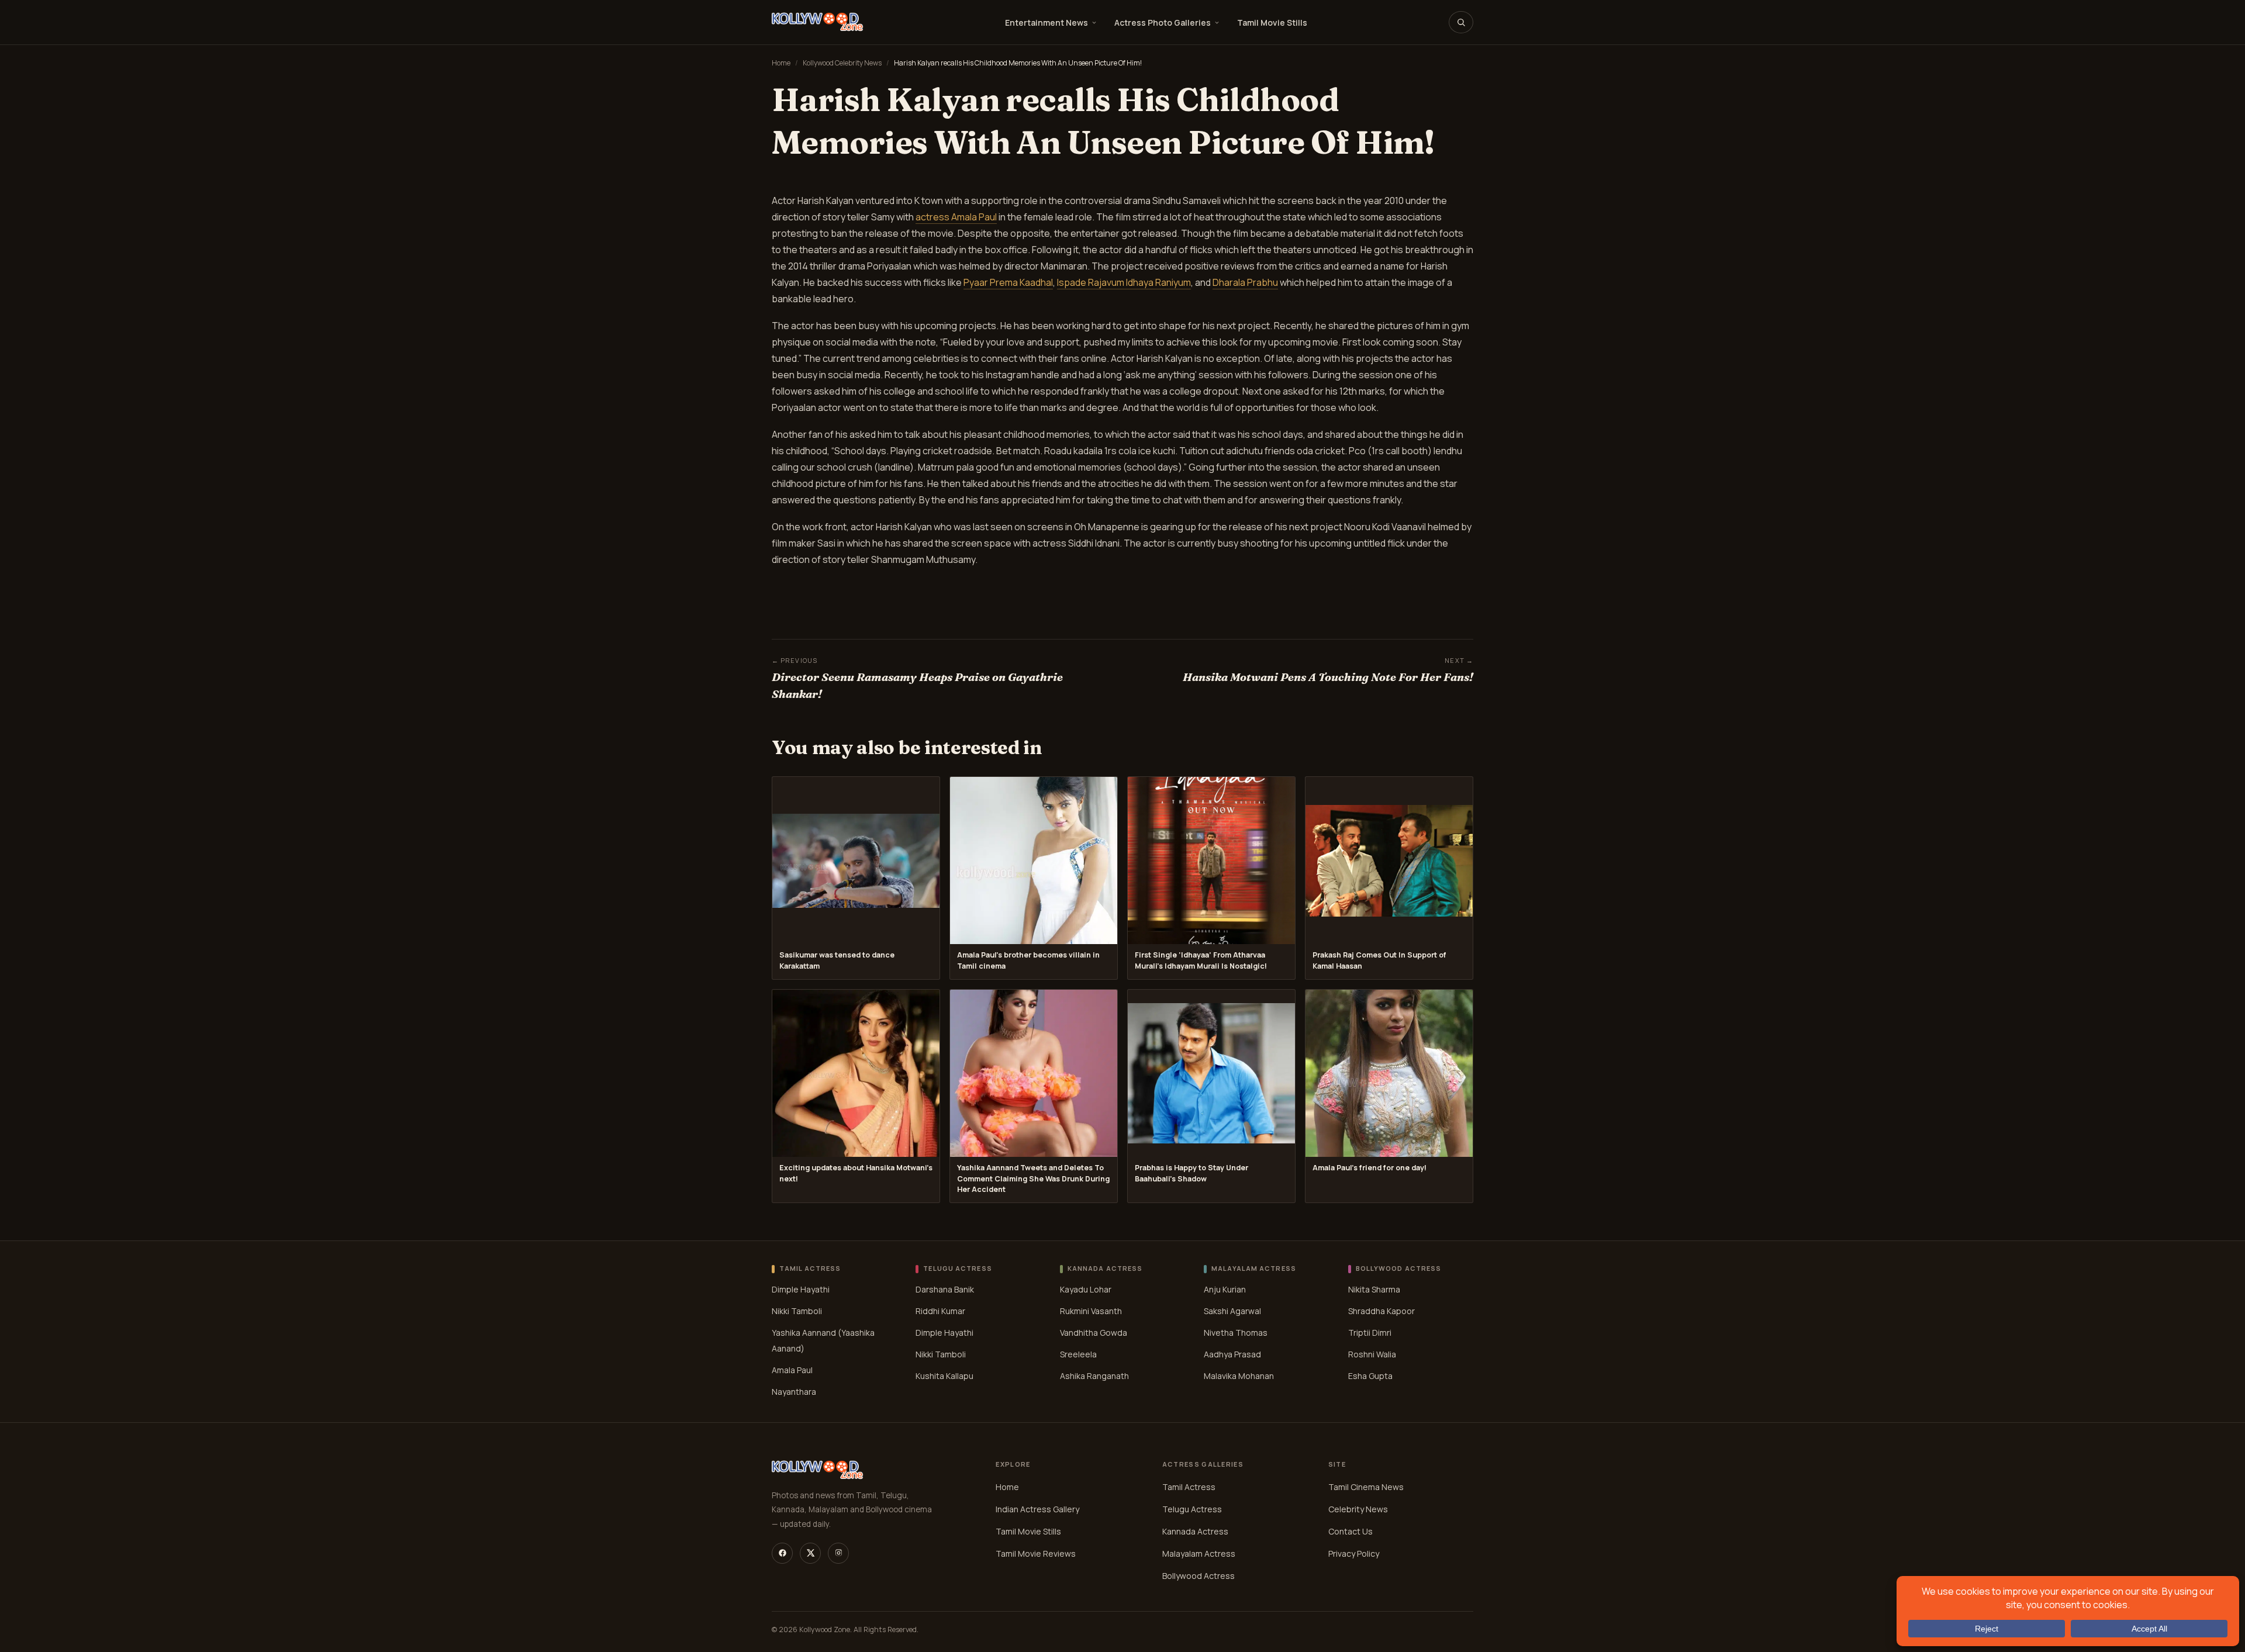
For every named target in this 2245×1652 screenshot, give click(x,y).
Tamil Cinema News (1366, 1487)
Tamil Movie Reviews (1036, 1553)
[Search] (1461, 22)
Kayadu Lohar (1086, 1289)
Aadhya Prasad (1232, 1354)
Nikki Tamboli (797, 1311)
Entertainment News (1046, 23)
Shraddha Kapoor (1381, 1311)
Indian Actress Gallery (1037, 1509)
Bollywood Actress (1199, 1576)
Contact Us (1351, 1531)
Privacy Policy (1354, 1553)
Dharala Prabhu (1245, 282)
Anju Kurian (1225, 1289)
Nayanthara (794, 1392)
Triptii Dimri (1370, 1333)
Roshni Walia (1372, 1354)
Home (781, 63)
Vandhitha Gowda (1094, 1333)
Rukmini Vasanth (1091, 1311)
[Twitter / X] (810, 1553)
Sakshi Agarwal (1232, 1311)
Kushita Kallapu (944, 1376)
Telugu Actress (1192, 1509)
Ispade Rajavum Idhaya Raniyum (1124, 282)
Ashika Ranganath (1094, 1376)
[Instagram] (838, 1553)
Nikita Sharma (1374, 1289)
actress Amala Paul (956, 217)
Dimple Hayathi (801, 1289)
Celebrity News (1358, 1509)
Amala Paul (792, 1370)
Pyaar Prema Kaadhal (1008, 282)
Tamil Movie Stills (1272, 23)
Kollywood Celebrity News (842, 63)
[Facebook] (782, 1553)
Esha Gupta (1370, 1376)
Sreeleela (1078, 1354)
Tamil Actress (1189, 1487)
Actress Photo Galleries (1163, 23)
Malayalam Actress (1199, 1553)
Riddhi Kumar (940, 1311)
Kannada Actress (1195, 1531)
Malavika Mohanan (1239, 1376)
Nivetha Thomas (1236, 1333)
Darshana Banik (945, 1289)
